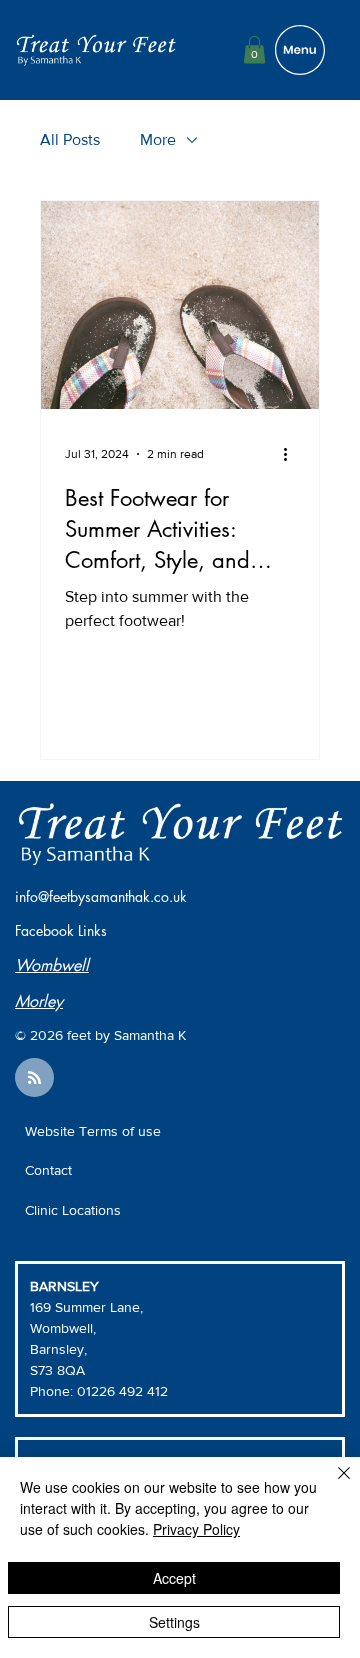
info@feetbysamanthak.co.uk (101, 896)
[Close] (332, 1485)
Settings (174, 1622)
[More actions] (292, 454)
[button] (254, 49)
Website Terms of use (93, 1131)
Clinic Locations (73, 1210)
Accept (174, 1578)
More (158, 139)
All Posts (70, 139)
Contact (48, 1170)
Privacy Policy (196, 1529)
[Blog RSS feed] (34, 1078)
